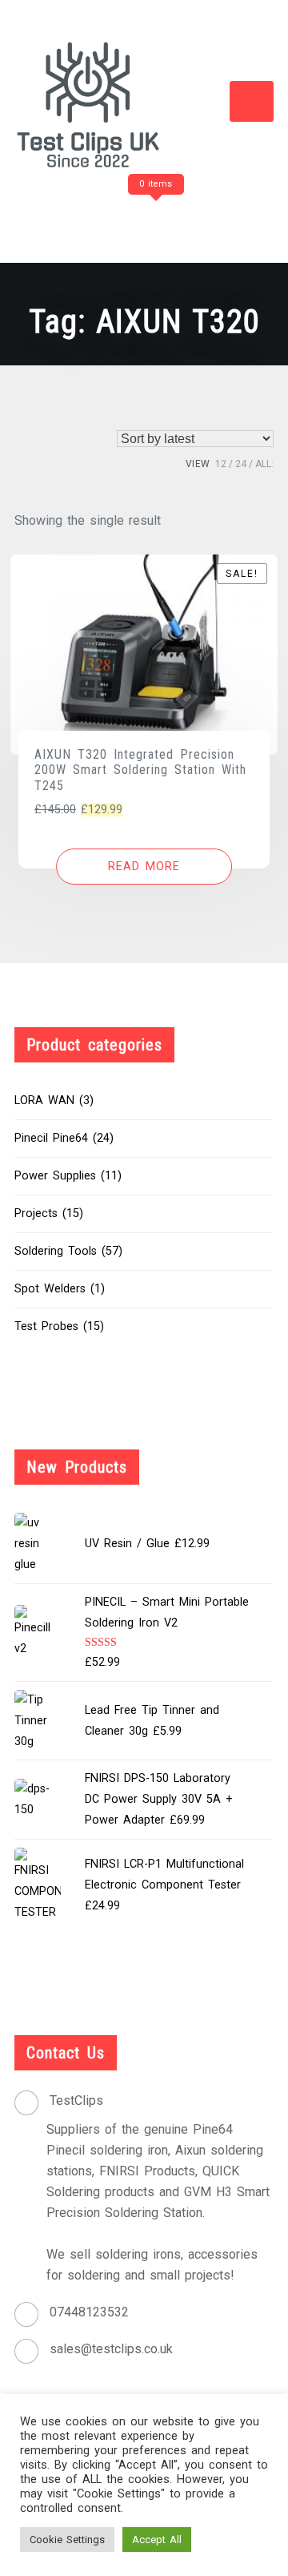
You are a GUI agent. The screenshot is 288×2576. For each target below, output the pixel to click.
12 (221, 464)
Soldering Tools (56, 1251)
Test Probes (46, 1326)
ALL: (264, 464)
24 (241, 464)
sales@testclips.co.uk (111, 2349)
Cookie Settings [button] (67, 2540)
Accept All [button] (157, 2540)
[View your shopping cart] (154, 216)
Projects (36, 1213)
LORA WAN (44, 1101)
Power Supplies (55, 1176)
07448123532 (89, 2312)
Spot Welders (50, 1289)
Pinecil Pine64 (51, 1138)
